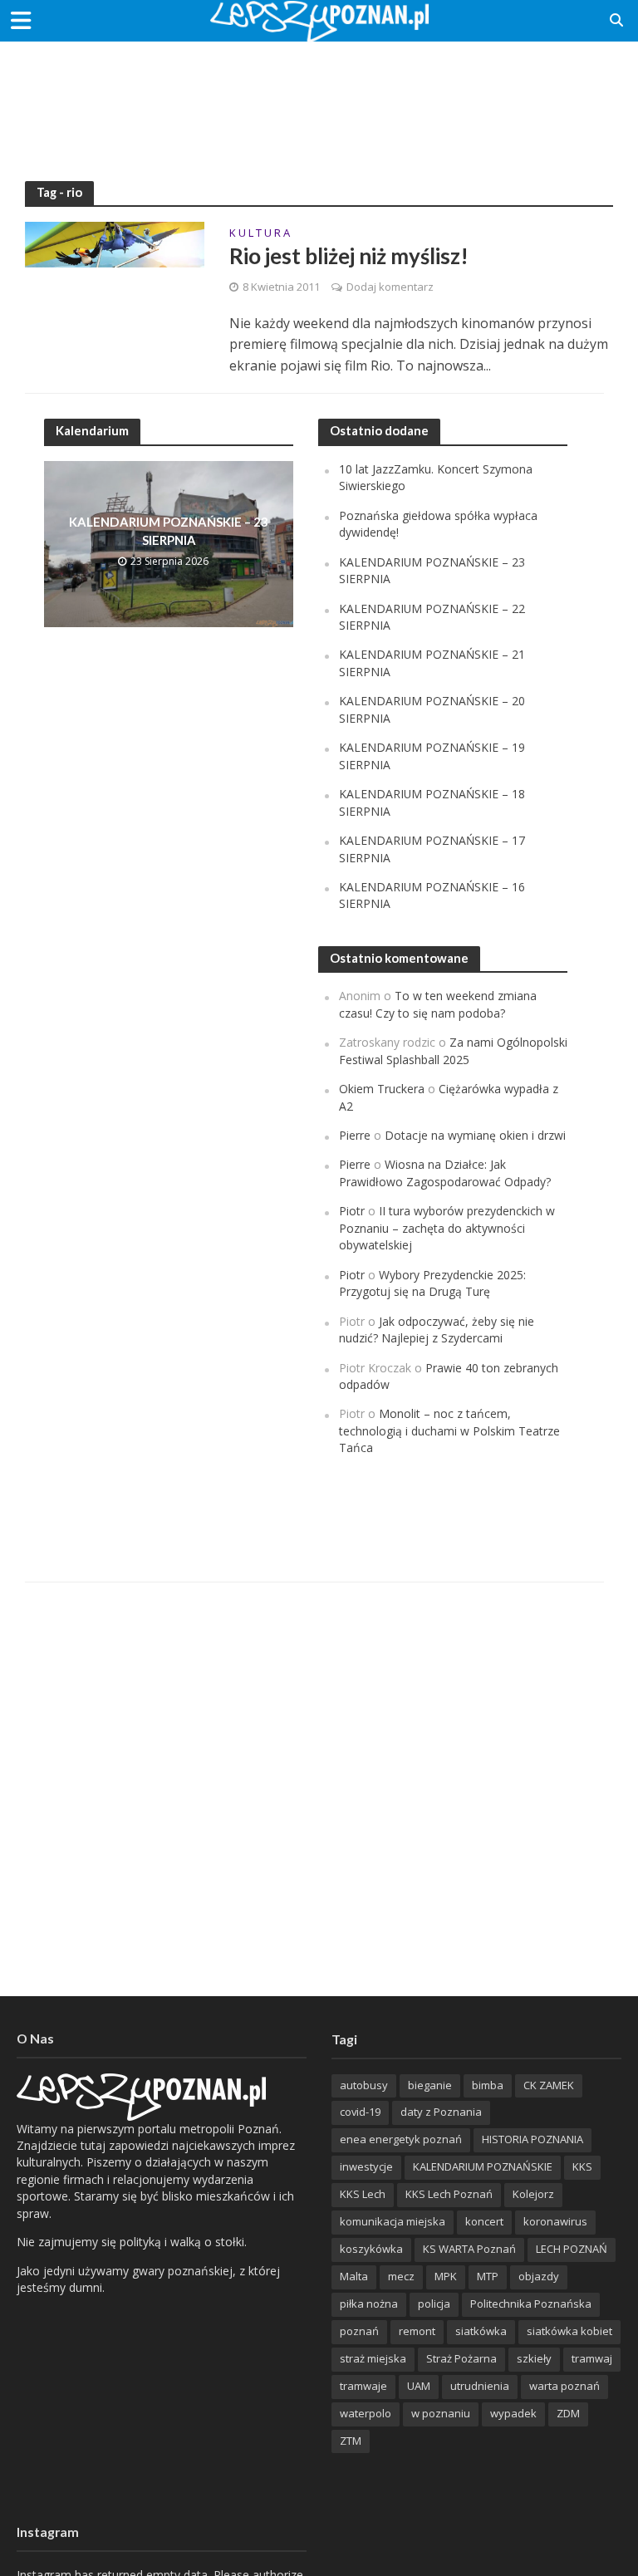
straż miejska (373, 2358)
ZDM (568, 2413)
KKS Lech (363, 2194)
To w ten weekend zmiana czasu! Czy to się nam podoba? (438, 1004)
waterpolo (366, 2413)
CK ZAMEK (549, 2085)
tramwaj (592, 2358)
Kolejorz (533, 2194)
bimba (488, 2085)
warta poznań (564, 2386)
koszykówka (371, 2249)
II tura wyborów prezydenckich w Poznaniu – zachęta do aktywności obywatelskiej (447, 1228)
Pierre (355, 1135)
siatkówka (481, 2331)
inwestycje (366, 2166)
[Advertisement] (319, 96)
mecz (401, 2276)
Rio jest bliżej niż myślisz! (349, 256)
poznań (359, 2331)
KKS (582, 2166)
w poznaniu (441, 2413)
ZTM (351, 2441)
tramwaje (363, 2386)
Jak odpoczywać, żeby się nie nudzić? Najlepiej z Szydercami (437, 1330)
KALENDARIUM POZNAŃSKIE (483, 2166)
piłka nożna (369, 2304)
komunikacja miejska (393, 2221)
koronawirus (555, 2221)
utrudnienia (480, 2386)
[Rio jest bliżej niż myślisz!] (115, 243)
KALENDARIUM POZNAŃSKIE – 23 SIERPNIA (169, 530)
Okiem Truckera (382, 1089)
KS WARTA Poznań (469, 2249)
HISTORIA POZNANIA (532, 2139)
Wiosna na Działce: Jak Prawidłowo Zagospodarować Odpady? (445, 1173)
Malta (354, 2276)
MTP (488, 2276)
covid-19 (360, 2112)
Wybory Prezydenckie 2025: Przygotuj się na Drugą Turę (432, 1283)
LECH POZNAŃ (572, 2249)
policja (434, 2304)
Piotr (352, 1211)
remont (417, 2331)
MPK (446, 2276)
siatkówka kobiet (569, 2331)
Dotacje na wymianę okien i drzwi (475, 1135)
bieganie (430, 2085)
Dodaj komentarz (390, 287)
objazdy (539, 2276)
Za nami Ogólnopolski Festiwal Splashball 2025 (453, 1050)
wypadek (513, 2413)
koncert (484, 2221)
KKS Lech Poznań (449, 2194)
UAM (419, 2386)
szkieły (534, 2358)
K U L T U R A (260, 234)
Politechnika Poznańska (531, 2304)
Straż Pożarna (461, 2358)
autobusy (364, 2085)
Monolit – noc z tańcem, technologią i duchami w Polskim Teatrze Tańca (449, 1430)
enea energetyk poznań (401, 2139)
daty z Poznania (441, 2112)
